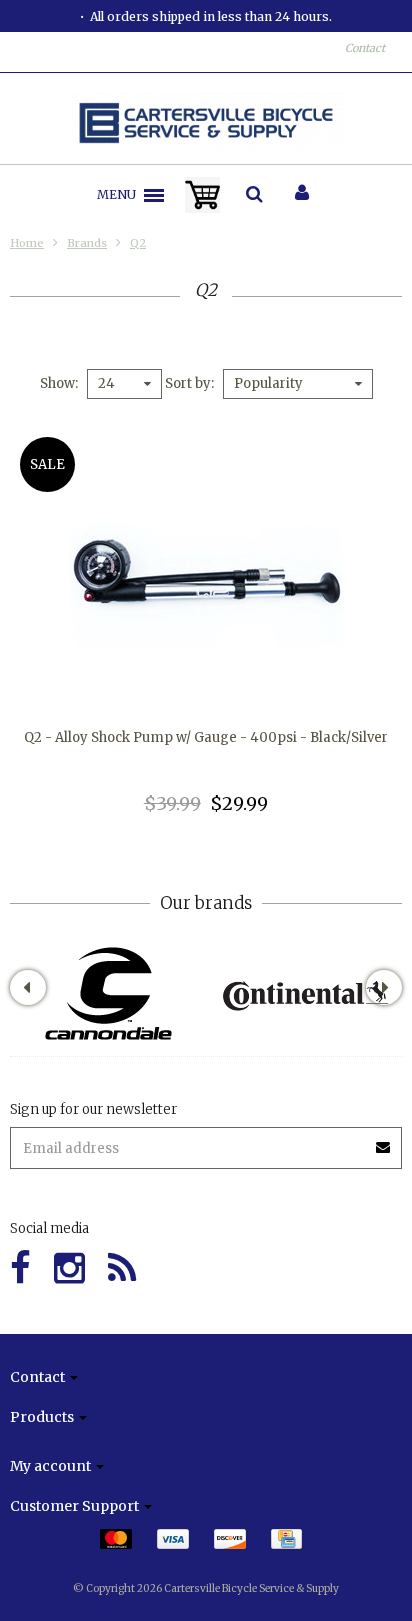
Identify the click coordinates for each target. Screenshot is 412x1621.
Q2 (138, 243)
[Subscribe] (384, 1140)
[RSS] (122, 1268)
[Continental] (304, 993)
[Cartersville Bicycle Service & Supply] (206, 123)
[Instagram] (69, 1268)
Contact (365, 48)
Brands (87, 243)
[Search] (254, 195)
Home (27, 243)
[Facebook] (20, 1268)
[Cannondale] (108, 993)
